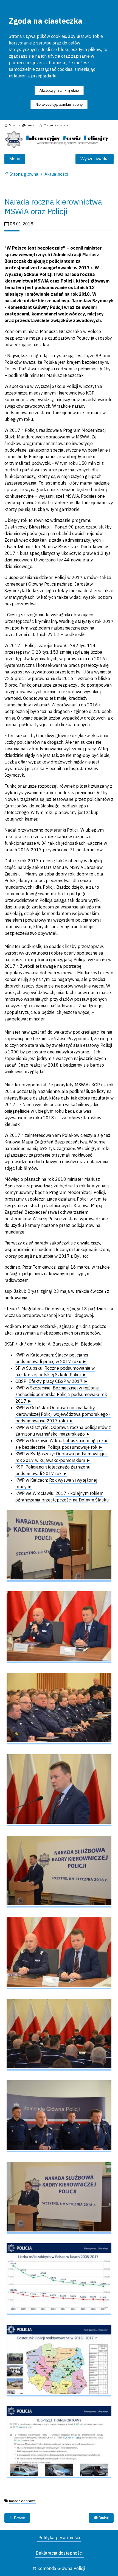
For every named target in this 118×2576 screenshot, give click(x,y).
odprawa (28, 2501)
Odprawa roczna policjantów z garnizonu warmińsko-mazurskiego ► (63, 1431)
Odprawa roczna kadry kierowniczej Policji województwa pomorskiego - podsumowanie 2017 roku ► (63, 1414)
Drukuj (103, 2518)
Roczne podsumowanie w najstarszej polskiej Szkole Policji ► (55, 1371)
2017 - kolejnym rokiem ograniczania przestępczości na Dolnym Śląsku (62, 1497)
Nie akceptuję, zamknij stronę (59, 104)
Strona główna (24, 174)
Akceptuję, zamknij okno (59, 90)
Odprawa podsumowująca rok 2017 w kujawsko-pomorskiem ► (62, 1457)
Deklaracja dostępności (59, 2553)
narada (15, 2501)
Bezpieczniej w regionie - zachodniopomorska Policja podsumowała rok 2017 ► (61, 1394)
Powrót (19, 2518)
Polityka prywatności (59, 2538)
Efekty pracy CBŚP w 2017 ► (58, 1381)
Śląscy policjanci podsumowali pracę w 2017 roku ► (52, 1358)
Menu (15, 159)
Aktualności (56, 174)
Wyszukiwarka (95, 159)
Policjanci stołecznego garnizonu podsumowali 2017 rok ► (53, 1470)
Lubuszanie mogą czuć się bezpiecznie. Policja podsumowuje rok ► (62, 1444)
